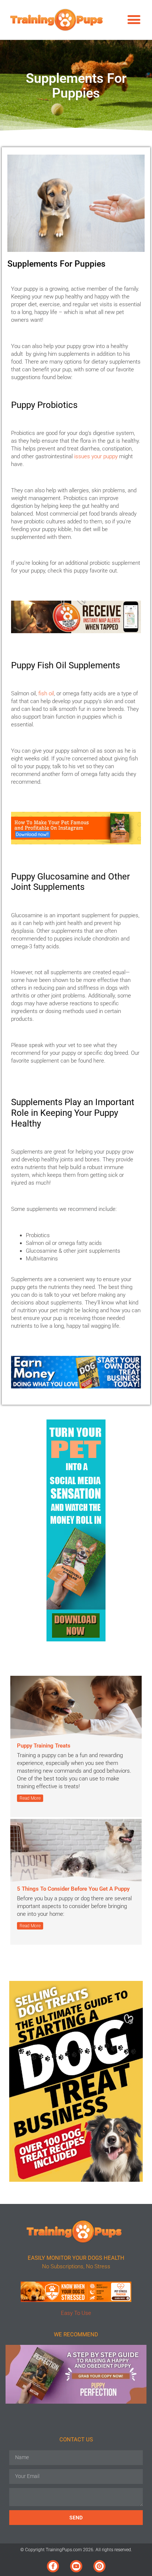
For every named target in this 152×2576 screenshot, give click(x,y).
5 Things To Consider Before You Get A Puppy (73, 1889)
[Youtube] (76, 2566)
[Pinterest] (99, 2566)
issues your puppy (96, 456)
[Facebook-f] (53, 2566)
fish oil (46, 693)
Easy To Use (76, 2313)
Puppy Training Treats (44, 1746)
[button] (134, 20)
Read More (30, 1798)
